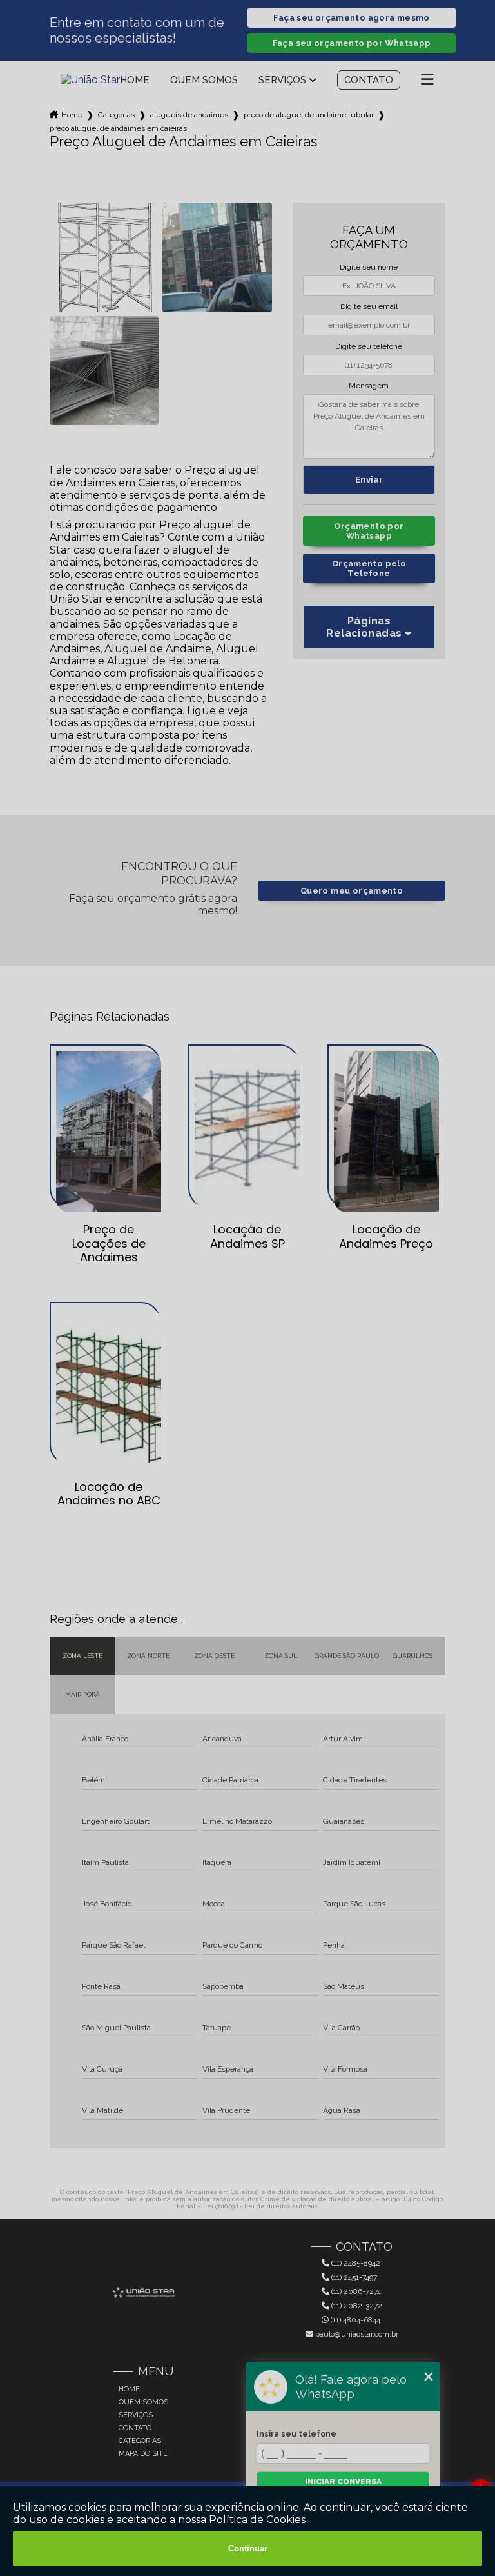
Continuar (248, 2549)
